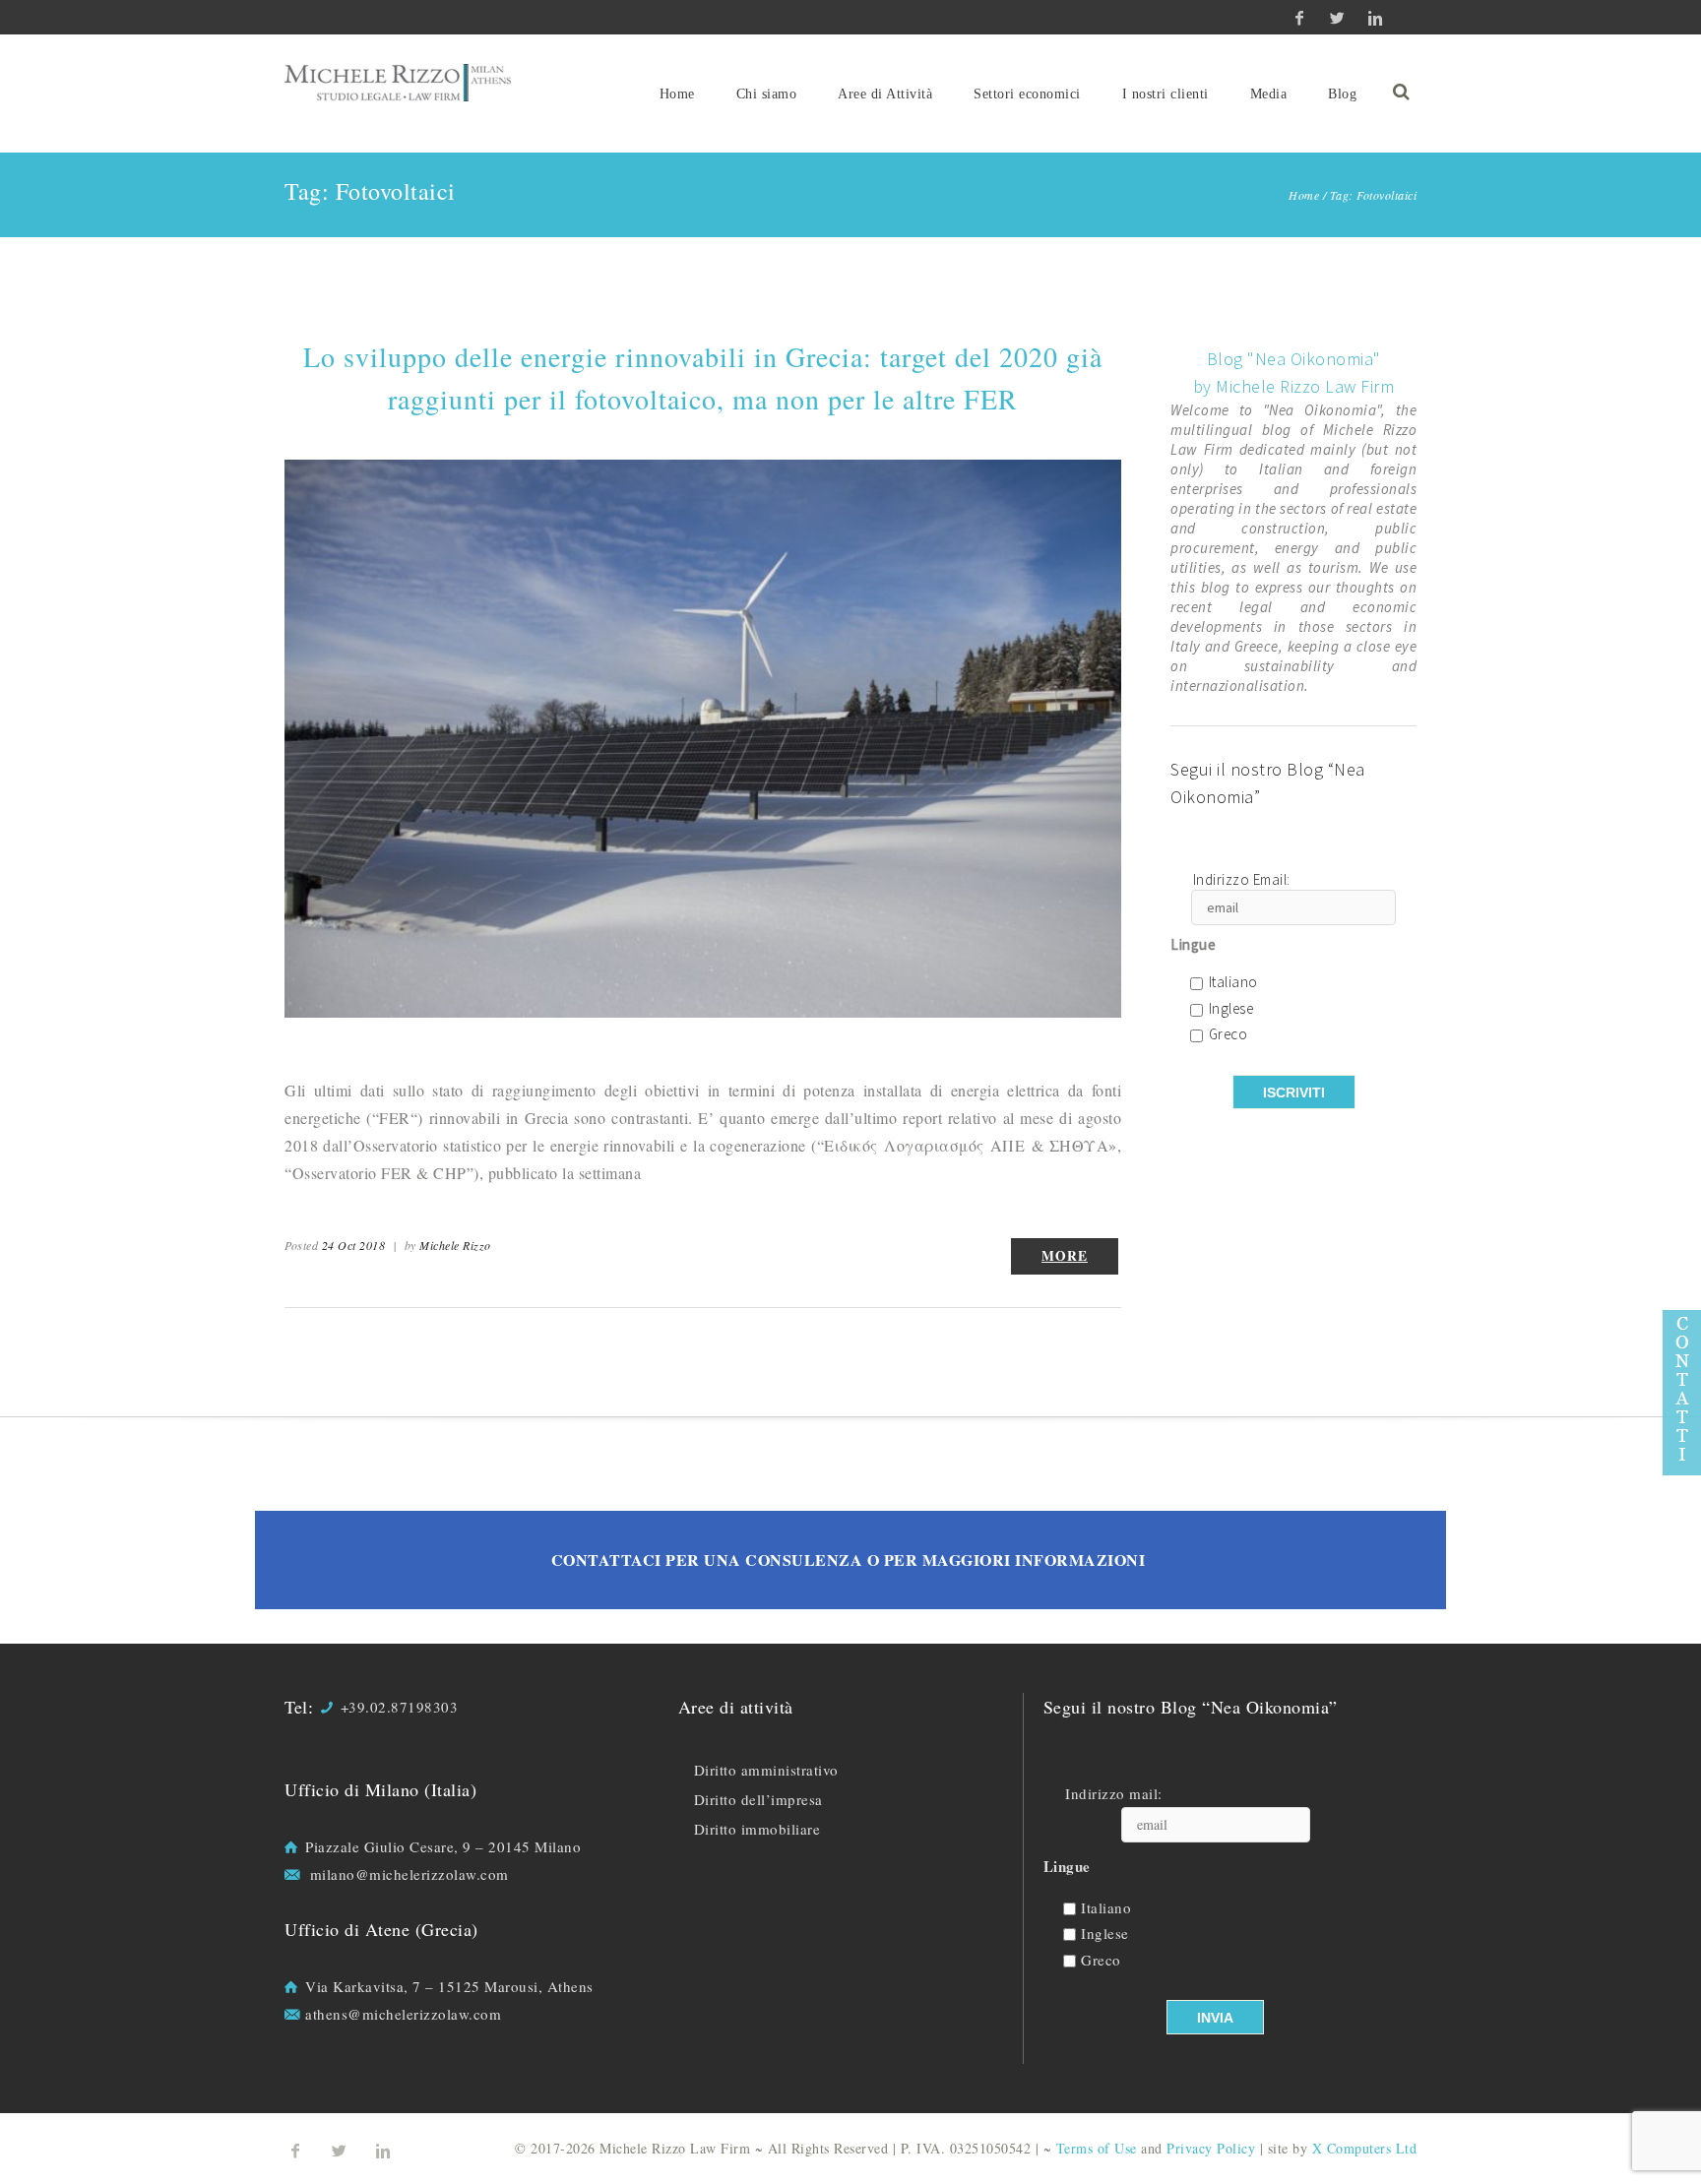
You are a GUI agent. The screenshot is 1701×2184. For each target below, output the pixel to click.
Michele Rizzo (455, 1245)
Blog (1342, 94)
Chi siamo (767, 94)
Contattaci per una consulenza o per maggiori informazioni (849, 1560)
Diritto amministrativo (766, 1770)
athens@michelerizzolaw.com (403, 2014)
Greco (1228, 1035)
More (1065, 1256)
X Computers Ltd (1365, 2148)
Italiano (1233, 983)
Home (677, 94)
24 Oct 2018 (354, 1245)
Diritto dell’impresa (758, 1799)
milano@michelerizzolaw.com (409, 1874)
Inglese (1231, 1009)
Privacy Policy (1211, 2148)
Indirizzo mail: (1114, 1794)
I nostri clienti (1165, 94)
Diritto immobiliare (757, 1829)
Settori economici (1027, 94)
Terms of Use (1097, 2148)
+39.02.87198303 (400, 1707)
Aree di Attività (885, 94)
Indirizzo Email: (1242, 880)
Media (1269, 94)
